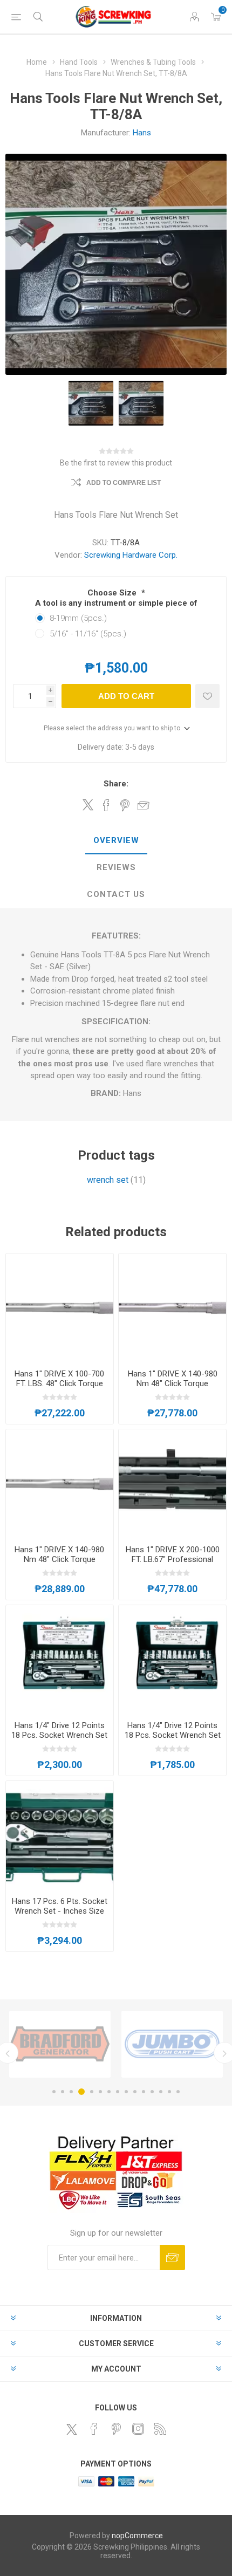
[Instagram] (138, 2429)
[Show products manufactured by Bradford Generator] (60, 2044)
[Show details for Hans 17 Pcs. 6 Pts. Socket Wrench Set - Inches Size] (60, 1835)
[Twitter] (72, 2429)
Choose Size (113, 593)
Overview (116, 840)
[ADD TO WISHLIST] (207, 696)
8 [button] (118, 2092)
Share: (116, 784)
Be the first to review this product (116, 463)
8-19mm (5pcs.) (78, 618)
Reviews (116, 867)
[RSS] (160, 2429)
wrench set (108, 1180)
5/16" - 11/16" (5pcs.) (88, 634)
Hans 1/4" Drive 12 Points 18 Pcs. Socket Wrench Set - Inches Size (59, 1735)
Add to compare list (124, 483)
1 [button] (54, 2092)
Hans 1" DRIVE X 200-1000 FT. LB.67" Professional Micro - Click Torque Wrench (173, 1564)
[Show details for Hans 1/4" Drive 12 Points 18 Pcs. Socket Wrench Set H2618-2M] (172, 1659)
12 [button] (152, 2092)
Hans (142, 133)
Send (172, 2258)
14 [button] (169, 2092)
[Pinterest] (116, 2429)
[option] (60, 2044)
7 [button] (109, 2092)
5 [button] (92, 2092)
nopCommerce (137, 2536)
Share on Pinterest (125, 805)
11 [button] (144, 2092)
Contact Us (116, 894)
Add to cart (126, 696)
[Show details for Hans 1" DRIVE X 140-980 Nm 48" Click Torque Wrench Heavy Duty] (172, 1307)
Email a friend (144, 805)
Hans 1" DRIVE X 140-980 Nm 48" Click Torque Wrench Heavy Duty (173, 1383)
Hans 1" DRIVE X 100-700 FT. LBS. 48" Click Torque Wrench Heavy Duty (59, 1383)
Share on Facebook (106, 805)
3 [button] (71, 2092)
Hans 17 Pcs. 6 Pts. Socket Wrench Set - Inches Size (60, 1906)
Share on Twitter (88, 805)
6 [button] (100, 2092)
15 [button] (178, 2092)
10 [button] (135, 2092)
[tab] (116, 841)
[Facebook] (94, 2429)
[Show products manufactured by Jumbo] (172, 2044)
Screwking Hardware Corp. (131, 555)
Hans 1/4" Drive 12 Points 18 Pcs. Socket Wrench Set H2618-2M (173, 1735)
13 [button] (161, 2092)
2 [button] (63, 2092)
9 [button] (126, 2092)
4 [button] (81, 2092)
